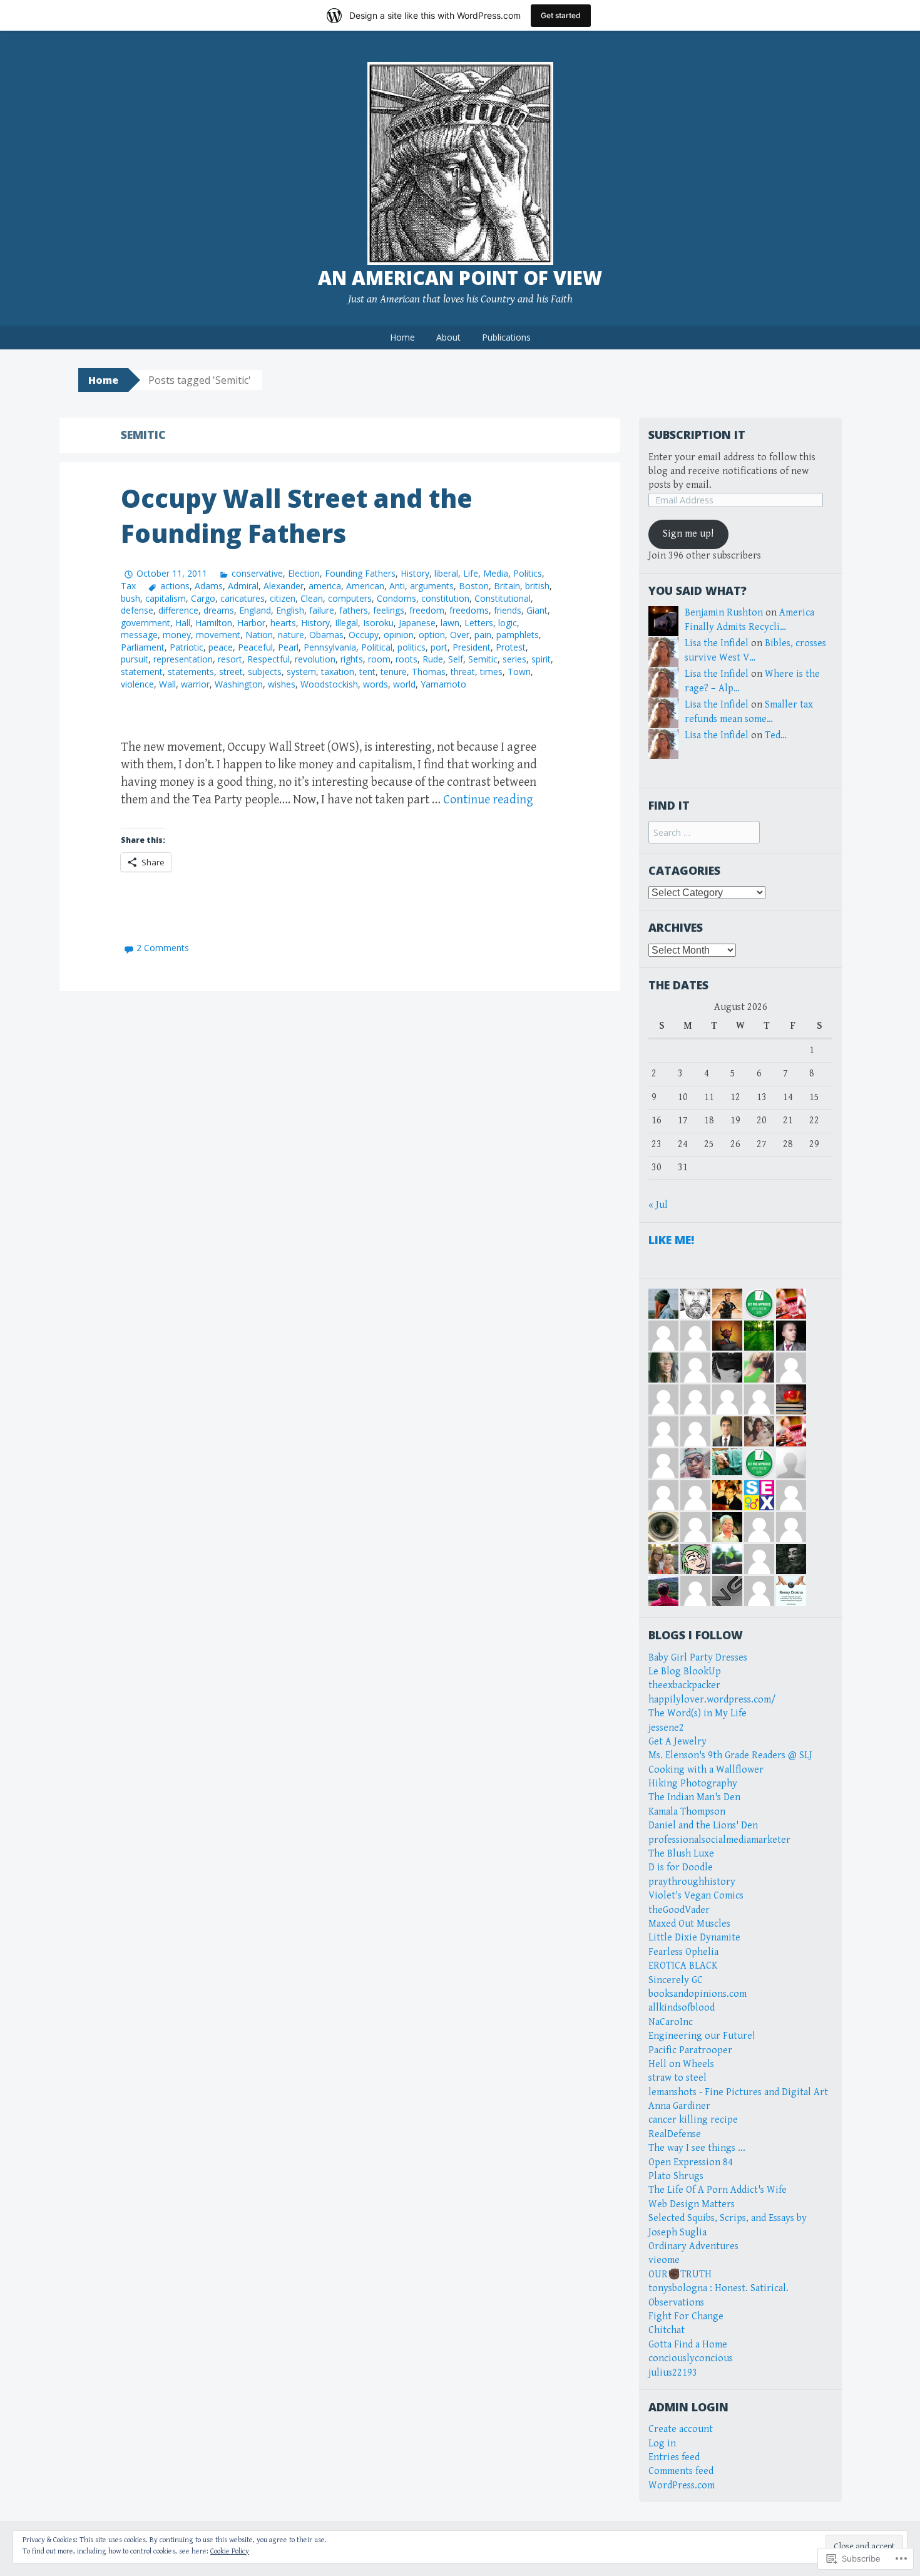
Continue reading (488, 800)
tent (367, 672)
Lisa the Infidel (717, 643)
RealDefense (675, 2134)
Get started (561, 15)
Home (402, 337)
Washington (239, 684)
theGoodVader (679, 1910)
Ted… (776, 735)
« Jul (658, 1205)
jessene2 (666, 1728)
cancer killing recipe (693, 2120)
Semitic (483, 659)
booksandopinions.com (698, 1994)
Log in (662, 2444)
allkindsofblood (682, 2008)
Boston (474, 586)
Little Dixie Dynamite (694, 1938)
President (472, 647)
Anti (397, 586)
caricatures (243, 598)
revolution (315, 659)
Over (460, 635)
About (448, 337)
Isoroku (378, 623)
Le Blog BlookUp (685, 1672)
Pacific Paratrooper (690, 2050)
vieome (664, 2260)
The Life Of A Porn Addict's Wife (718, 2190)
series (514, 659)
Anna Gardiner (679, 2106)
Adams (209, 586)
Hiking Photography (693, 1784)
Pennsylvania (330, 647)
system (301, 672)
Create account (681, 2429)
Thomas (429, 672)
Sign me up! (688, 534)
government (146, 623)
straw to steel (677, 2078)
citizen (283, 598)
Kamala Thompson (687, 1812)
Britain (507, 586)
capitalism (166, 598)
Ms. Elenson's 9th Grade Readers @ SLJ (730, 1755)
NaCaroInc (671, 2022)
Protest (511, 647)
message (139, 635)
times (491, 672)
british (537, 586)
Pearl (288, 647)
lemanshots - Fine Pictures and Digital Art (738, 2092)
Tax (128, 586)
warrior (195, 684)
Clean (312, 598)
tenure (394, 672)
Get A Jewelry (677, 1742)
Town (519, 672)
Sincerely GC (676, 1980)
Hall (183, 623)
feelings (389, 610)
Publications (506, 337)
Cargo (203, 598)
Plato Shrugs (676, 2176)
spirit (541, 659)
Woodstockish (329, 684)
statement (142, 672)
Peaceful (255, 647)
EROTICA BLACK (683, 1966)
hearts (283, 623)
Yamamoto (443, 684)
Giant (537, 610)
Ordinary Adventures (693, 2246)
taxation (338, 672)
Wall (167, 684)
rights (352, 659)
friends (508, 610)
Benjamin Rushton (724, 613)
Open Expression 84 (691, 2162)
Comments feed (681, 2471)
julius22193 (673, 2373)
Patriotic (187, 647)
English (290, 610)
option (432, 635)
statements (191, 672)
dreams (219, 610)
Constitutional (503, 598)
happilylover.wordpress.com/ (712, 1700)
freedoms (469, 610)
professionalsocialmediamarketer (719, 1840)
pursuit (135, 659)
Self (456, 659)
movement (218, 635)
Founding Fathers (360, 573)
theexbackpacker (684, 1685)
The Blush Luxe (681, 1854)
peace (221, 647)
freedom (427, 610)
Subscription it (697, 435)
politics (411, 647)
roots (406, 659)
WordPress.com (682, 2486)
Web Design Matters (692, 2204)
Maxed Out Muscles (689, 1924)
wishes (282, 684)
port (439, 647)
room (379, 659)
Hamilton (214, 623)
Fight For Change (686, 2316)
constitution (445, 598)
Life (471, 573)
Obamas (326, 635)
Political (377, 647)
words (376, 684)
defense (137, 610)
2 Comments (163, 948)
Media (496, 573)
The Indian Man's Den (694, 1797)
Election (304, 573)
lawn (450, 623)
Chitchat (667, 2330)
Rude (433, 659)
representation (183, 659)
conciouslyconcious (691, 2358)
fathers (354, 610)
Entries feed (674, 2457)
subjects (265, 672)
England (255, 610)
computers (350, 598)
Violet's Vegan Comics (696, 1896)
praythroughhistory (692, 1882)
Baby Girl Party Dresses (698, 1658)
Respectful (268, 659)
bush (130, 598)
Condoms (396, 598)
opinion (399, 635)
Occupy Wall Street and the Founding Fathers (297, 516)
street (231, 672)
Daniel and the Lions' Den (703, 1826)
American (365, 586)
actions (175, 586)
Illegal (346, 623)
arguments (432, 586)
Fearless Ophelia (683, 1952)
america (325, 586)
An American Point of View (460, 278)
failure (322, 610)
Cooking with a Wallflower (706, 1770)
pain (483, 635)
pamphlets (518, 635)
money (177, 635)
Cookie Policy (230, 2551)
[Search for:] (704, 833)
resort (230, 659)
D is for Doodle (681, 1868)
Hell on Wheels (681, 2064)
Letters (479, 623)
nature (291, 635)
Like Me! (671, 1240)
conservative (257, 573)
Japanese (417, 623)
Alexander (284, 586)
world (404, 684)
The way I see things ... (697, 2148)
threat (463, 672)
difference (178, 610)
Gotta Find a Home (688, 2345)
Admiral (243, 586)
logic (508, 623)
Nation (259, 635)
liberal (446, 573)
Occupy (364, 635)
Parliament (143, 647)
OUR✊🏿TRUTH (680, 2275)
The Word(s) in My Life (698, 1713)
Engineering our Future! (702, 2036)
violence (137, 684)
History (415, 573)
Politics (528, 573)
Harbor (251, 623)
